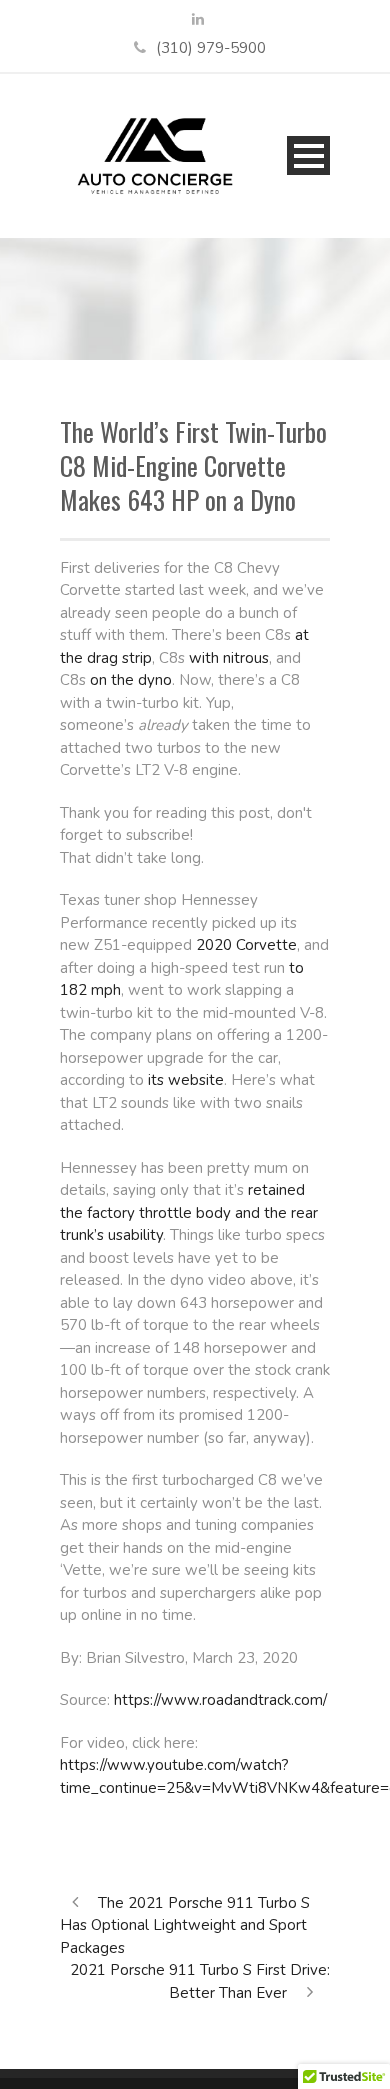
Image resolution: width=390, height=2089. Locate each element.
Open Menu (308, 155)
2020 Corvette (246, 945)
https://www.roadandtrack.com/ (220, 1700)
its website (186, 1080)
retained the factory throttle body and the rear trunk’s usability (189, 1212)
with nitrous (229, 658)
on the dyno (131, 680)
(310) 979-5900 (211, 48)
